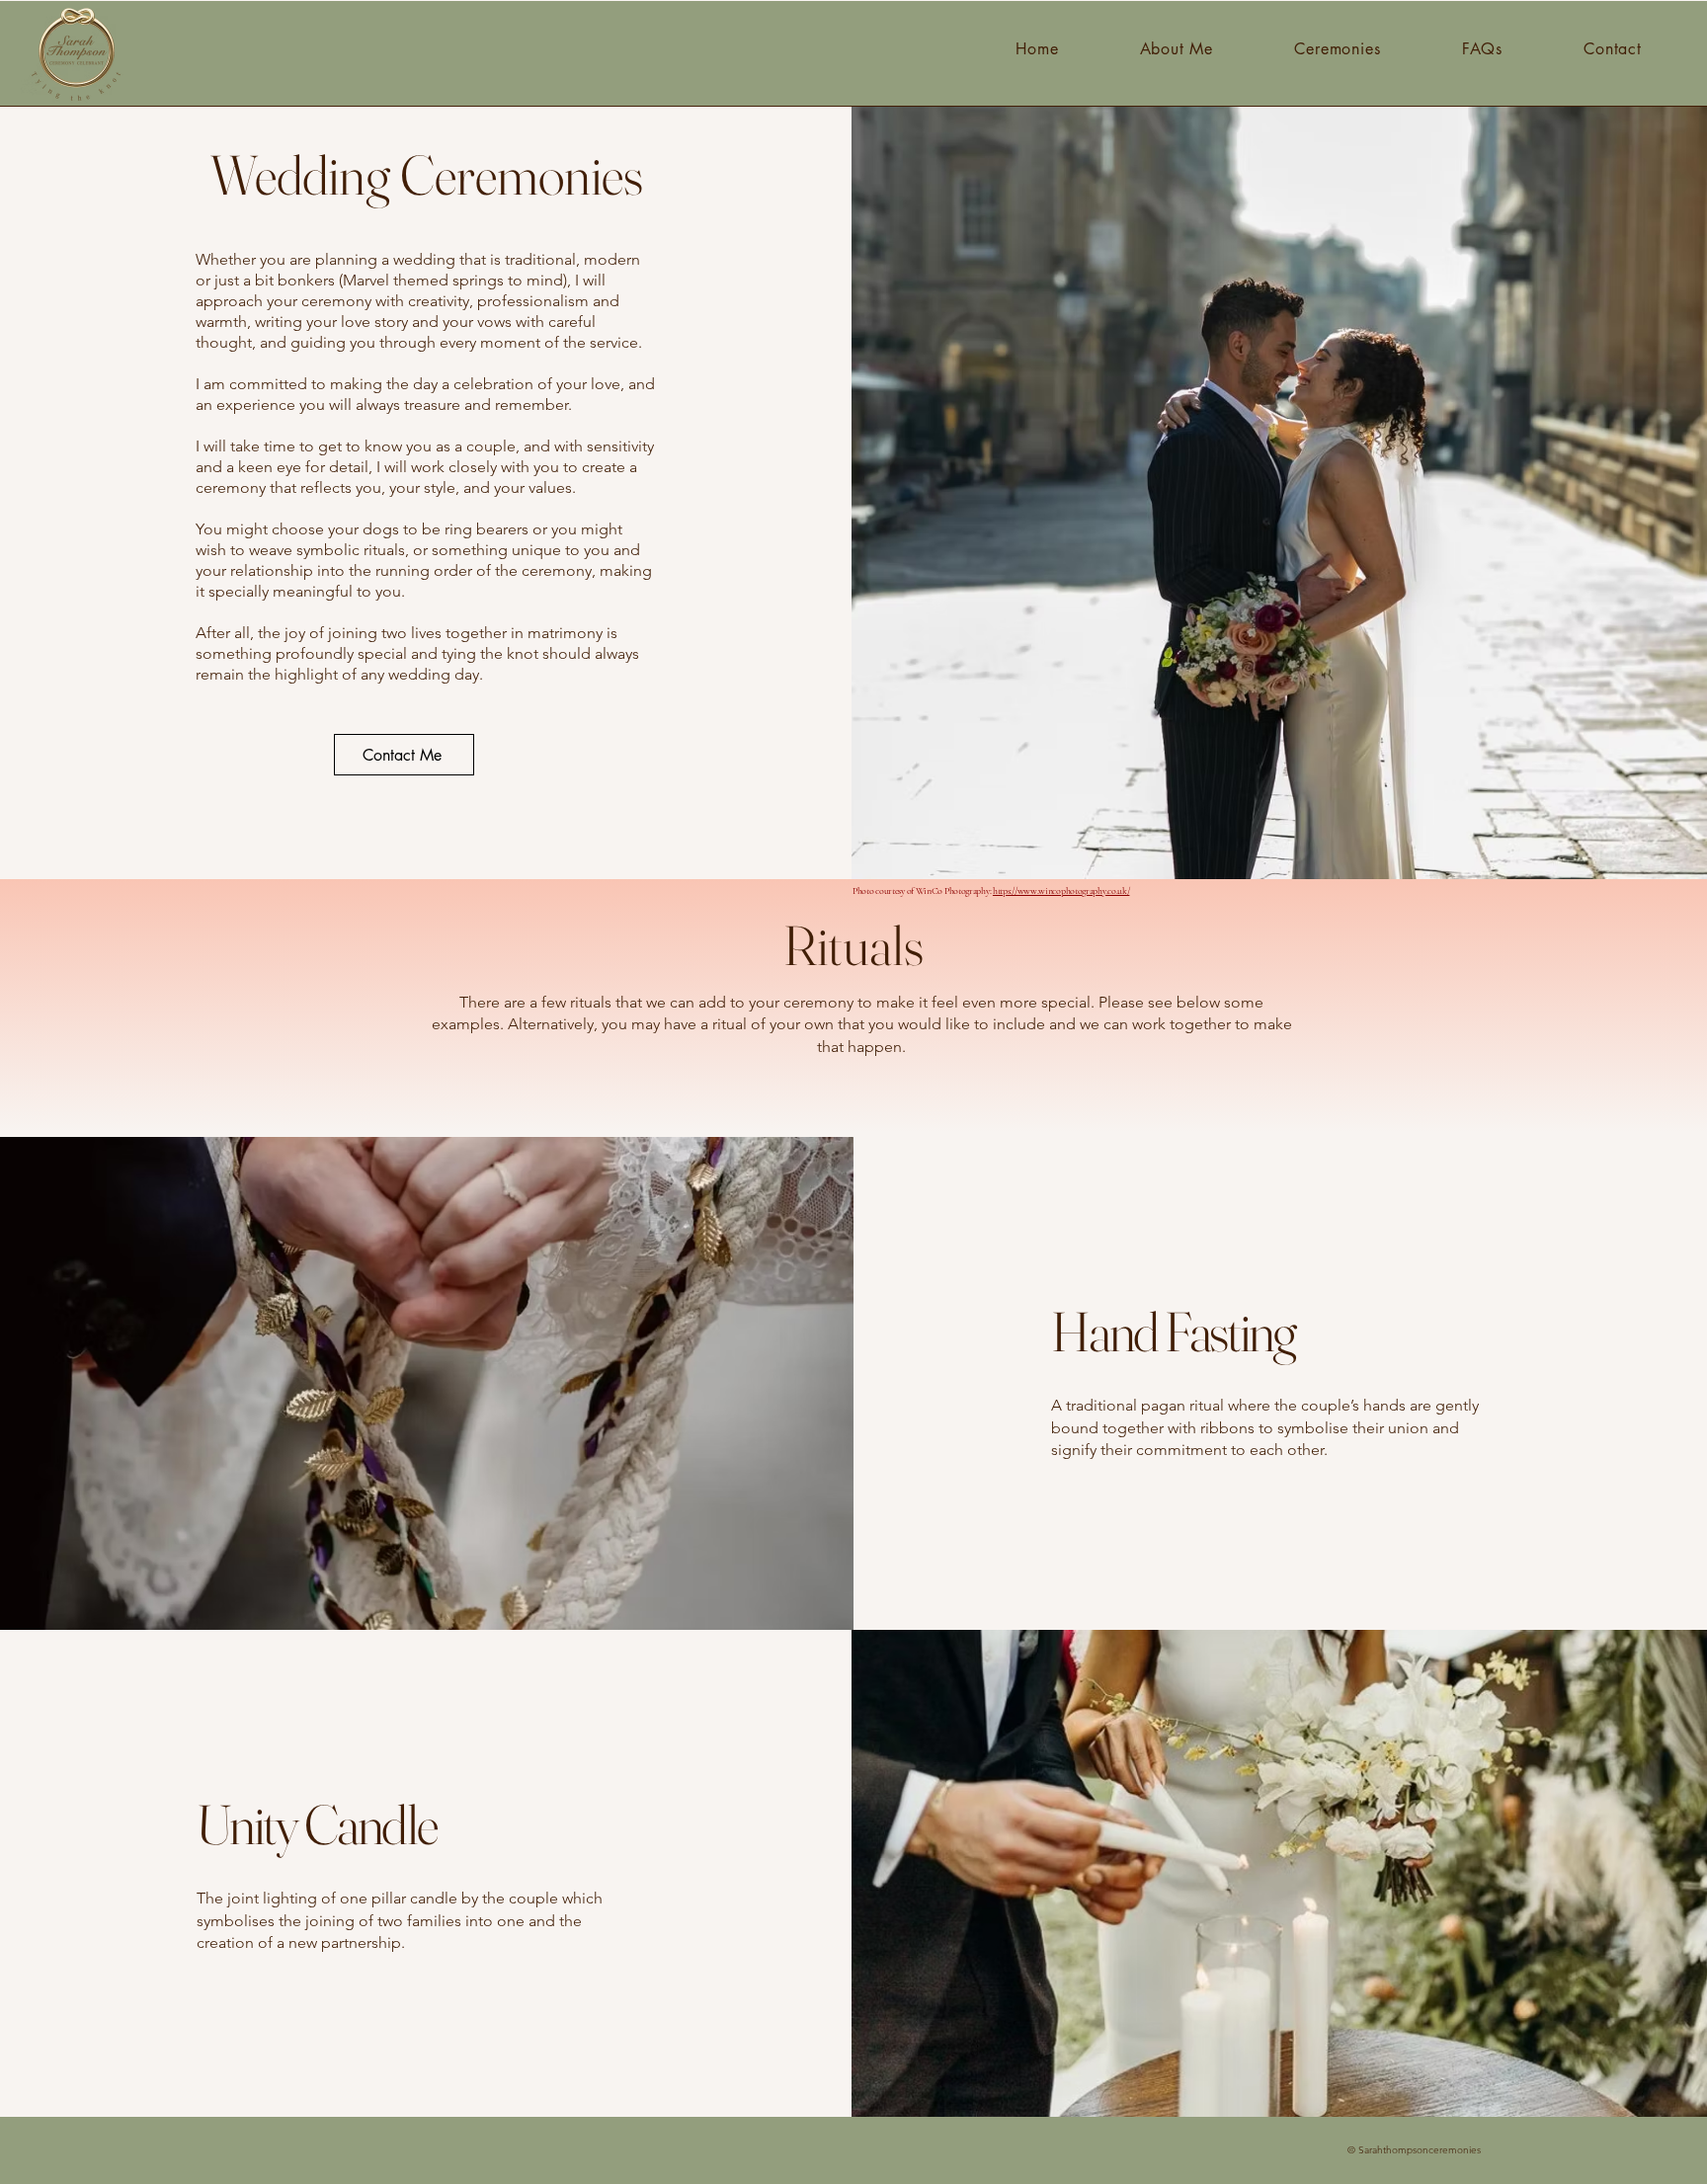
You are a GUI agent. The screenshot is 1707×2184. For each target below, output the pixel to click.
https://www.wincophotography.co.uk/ (1061, 891)
